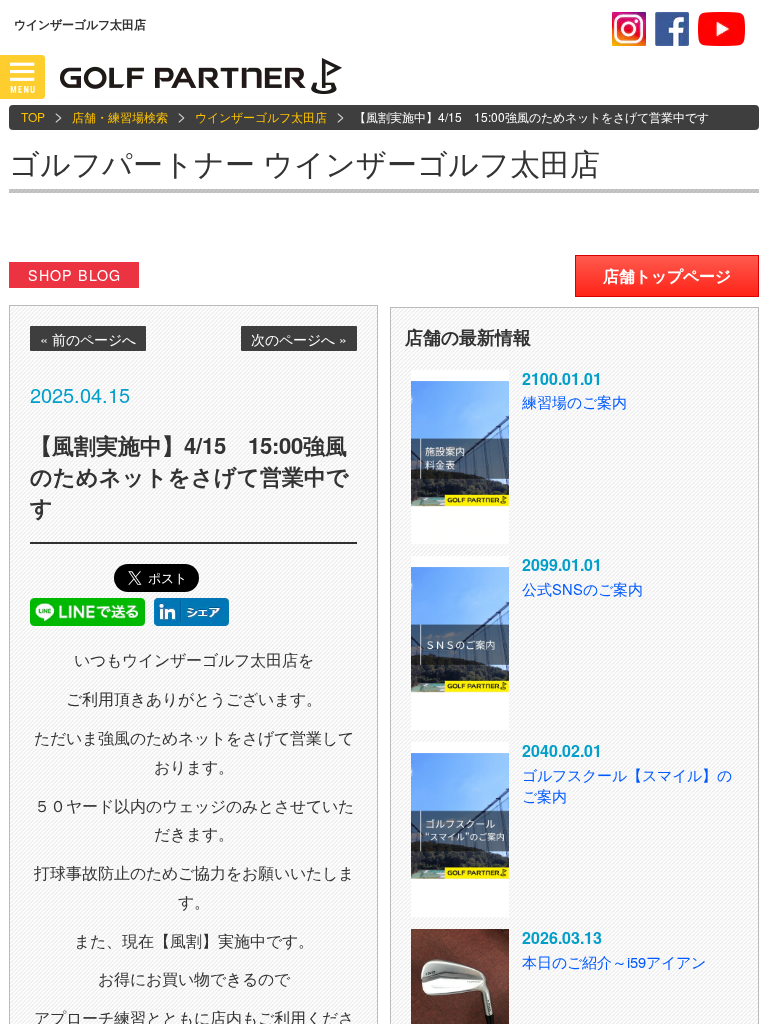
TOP (33, 116)
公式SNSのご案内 (582, 588)
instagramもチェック (629, 29)
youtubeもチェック (721, 29)
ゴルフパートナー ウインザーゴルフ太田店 (304, 162)
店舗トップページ (667, 275)
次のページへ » (299, 339)
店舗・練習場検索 (120, 116)
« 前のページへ (88, 339)
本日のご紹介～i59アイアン (614, 961)
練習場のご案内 (574, 401)
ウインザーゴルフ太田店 (261, 116)
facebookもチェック (672, 29)
